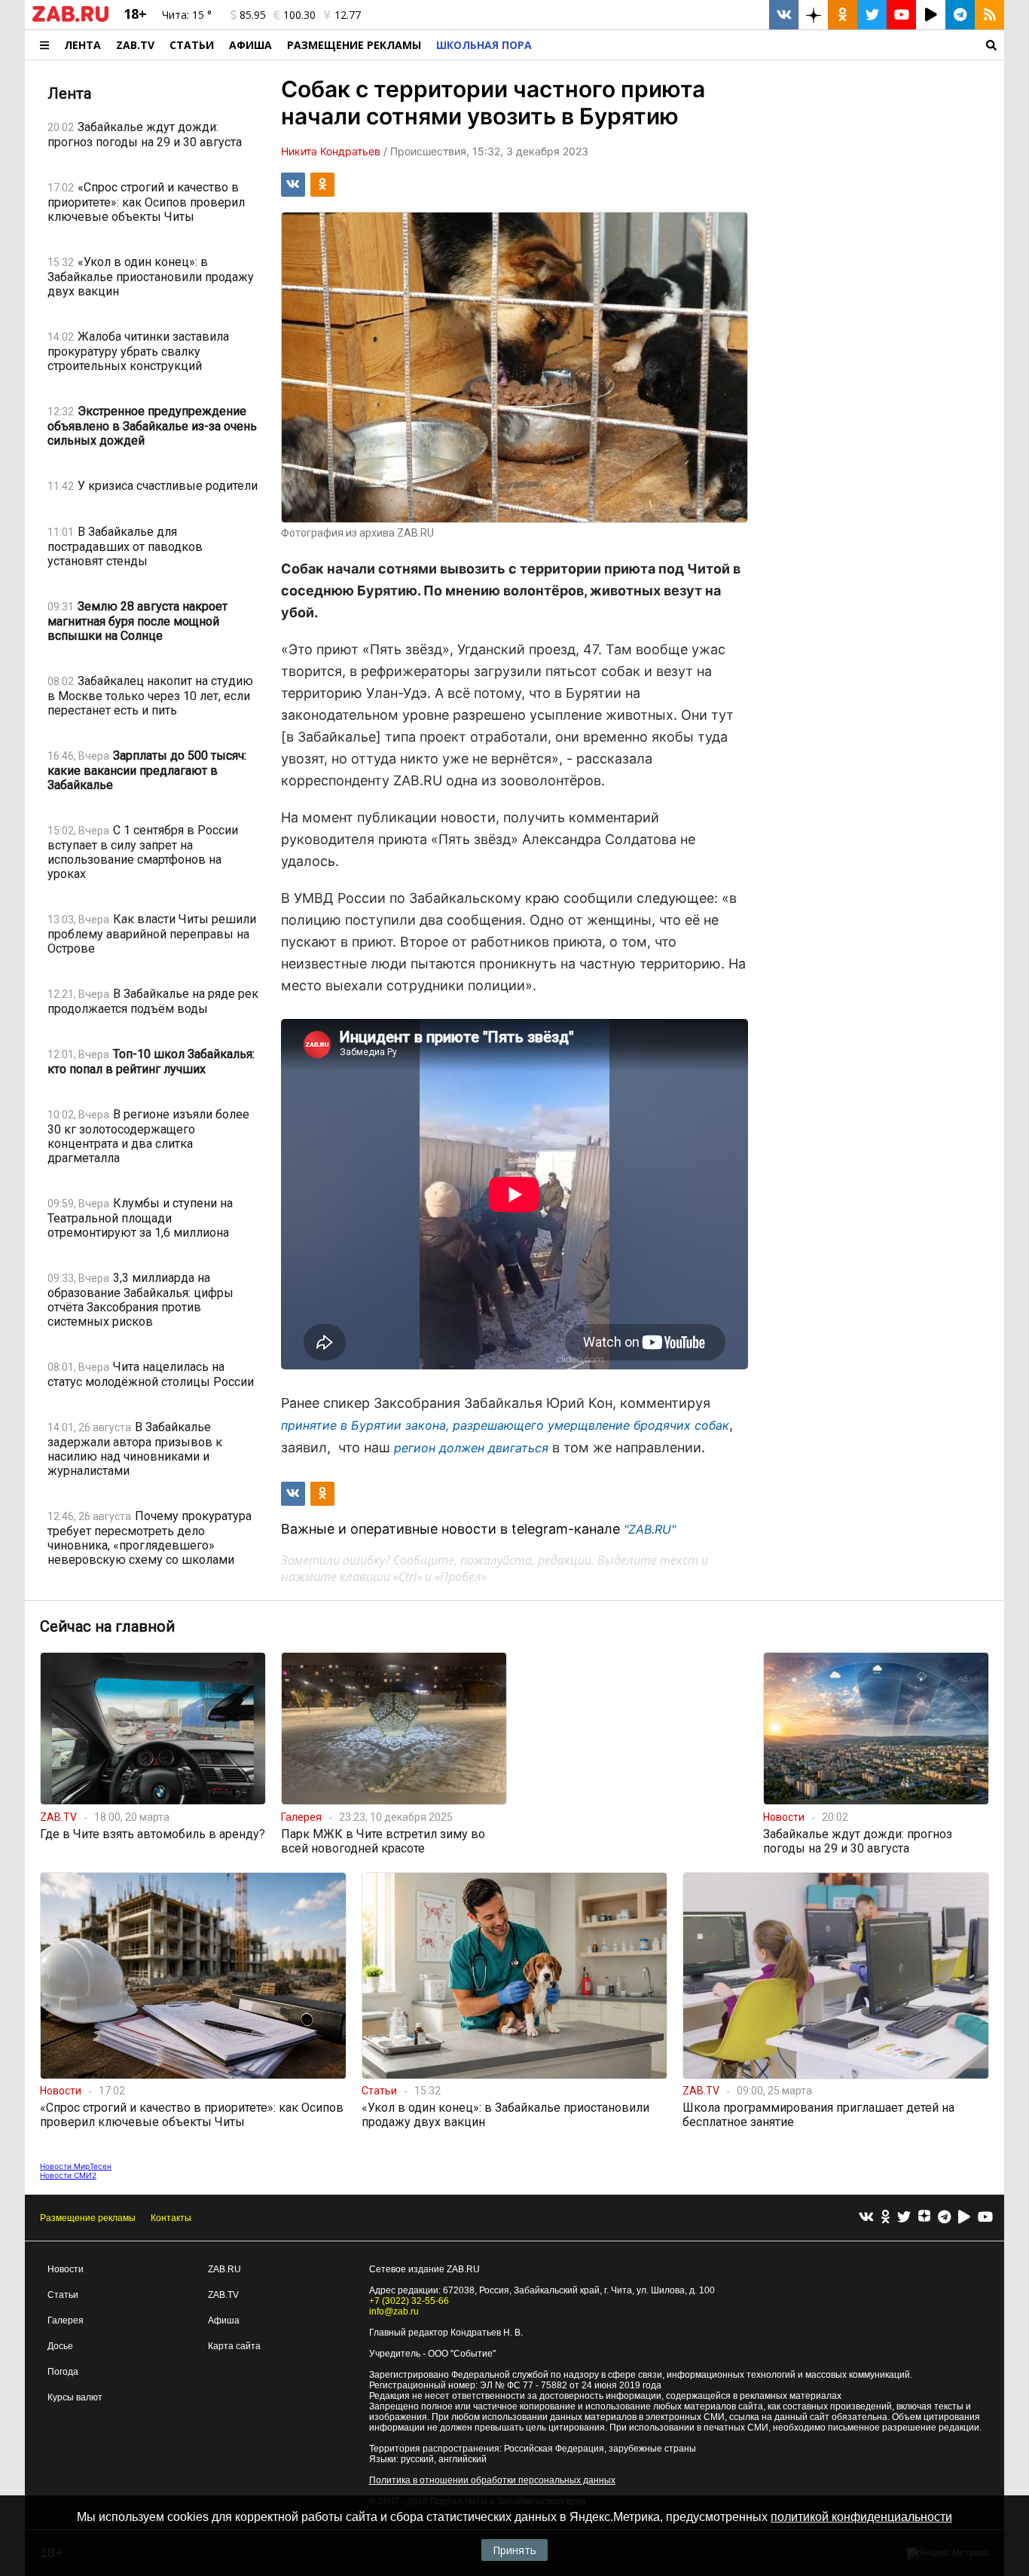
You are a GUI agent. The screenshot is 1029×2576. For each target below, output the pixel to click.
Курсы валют (75, 2397)
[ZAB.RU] (70, 19)
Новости (66, 2269)
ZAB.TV (135, 45)
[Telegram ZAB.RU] (960, 15)
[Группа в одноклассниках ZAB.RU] (843, 15)
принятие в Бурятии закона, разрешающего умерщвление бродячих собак (505, 1425)
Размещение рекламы (88, 2218)
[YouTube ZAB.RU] (901, 15)
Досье (60, 2346)
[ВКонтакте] (866, 2218)
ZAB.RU (224, 2269)
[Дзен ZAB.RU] (813, 15)
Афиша (250, 45)
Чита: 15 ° (187, 15)
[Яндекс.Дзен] (924, 2218)
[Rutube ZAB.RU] (931, 15)
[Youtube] (985, 2218)
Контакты (171, 2218)
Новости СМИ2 (68, 2175)
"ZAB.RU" (650, 1529)
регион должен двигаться (471, 1448)
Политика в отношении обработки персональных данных (492, 2480)
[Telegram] (944, 2218)
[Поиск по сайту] (772, 45)
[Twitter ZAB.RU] (872, 15)
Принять (514, 2550)
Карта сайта (234, 2346)
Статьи (192, 45)
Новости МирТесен (76, 2166)
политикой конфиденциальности (861, 2517)
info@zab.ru (394, 2311)
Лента (82, 45)
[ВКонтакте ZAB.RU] (784, 15)
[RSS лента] (989, 15)
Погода (63, 2372)
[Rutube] (964, 2218)
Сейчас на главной (107, 1626)
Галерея (66, 2321)
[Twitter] (904, 2218)
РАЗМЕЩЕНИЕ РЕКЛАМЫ (354, 45)
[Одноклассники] (885, 2218)
